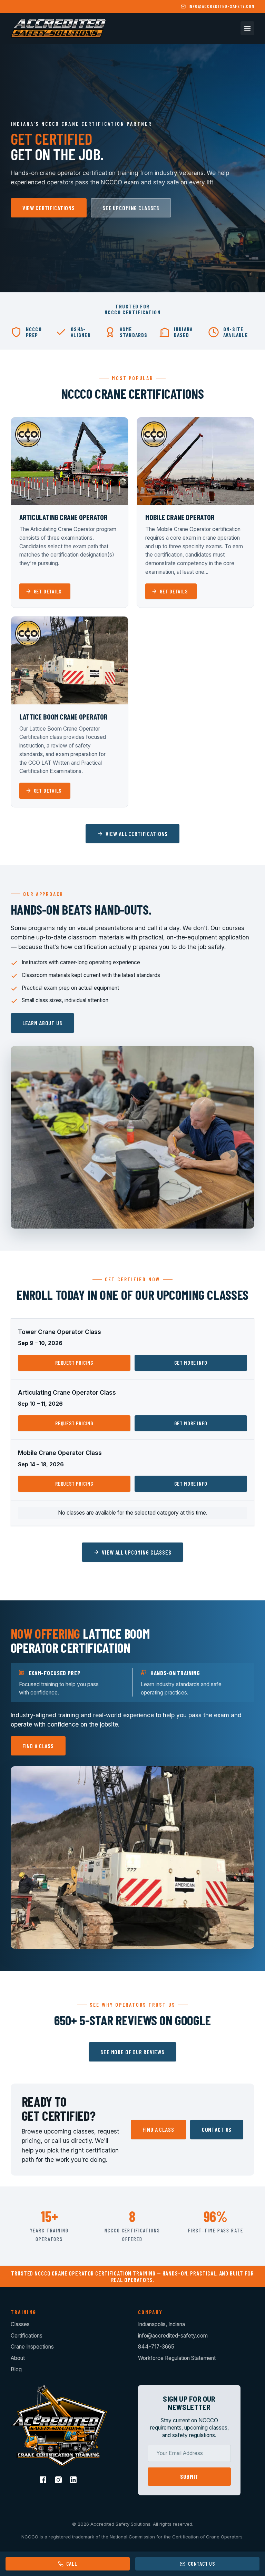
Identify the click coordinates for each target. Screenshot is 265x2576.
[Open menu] (247, 28)
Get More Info (191, 1363)
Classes (20, 2324)
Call (72, 2564)
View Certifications (49, 208)
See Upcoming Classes (131, 208)
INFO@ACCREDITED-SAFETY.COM (221, 6)
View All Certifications (137, 834)
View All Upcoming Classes (136, 1552)
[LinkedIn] (74, 2481)
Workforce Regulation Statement (177, 2358)
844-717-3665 (156, 2347)
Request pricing (74, 1363)
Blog (16, 2369)
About (18, 2358)
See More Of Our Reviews (132, 2052)
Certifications (27, 2336)
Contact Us (217, 2129)
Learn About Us (42, 1023)
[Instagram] (59, 2481)
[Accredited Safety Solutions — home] (58, 28)
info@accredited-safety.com (173, 2336)
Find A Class (38, 1746)
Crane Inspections (32, 2347)
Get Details (48, 591)
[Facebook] (44, 2481)
